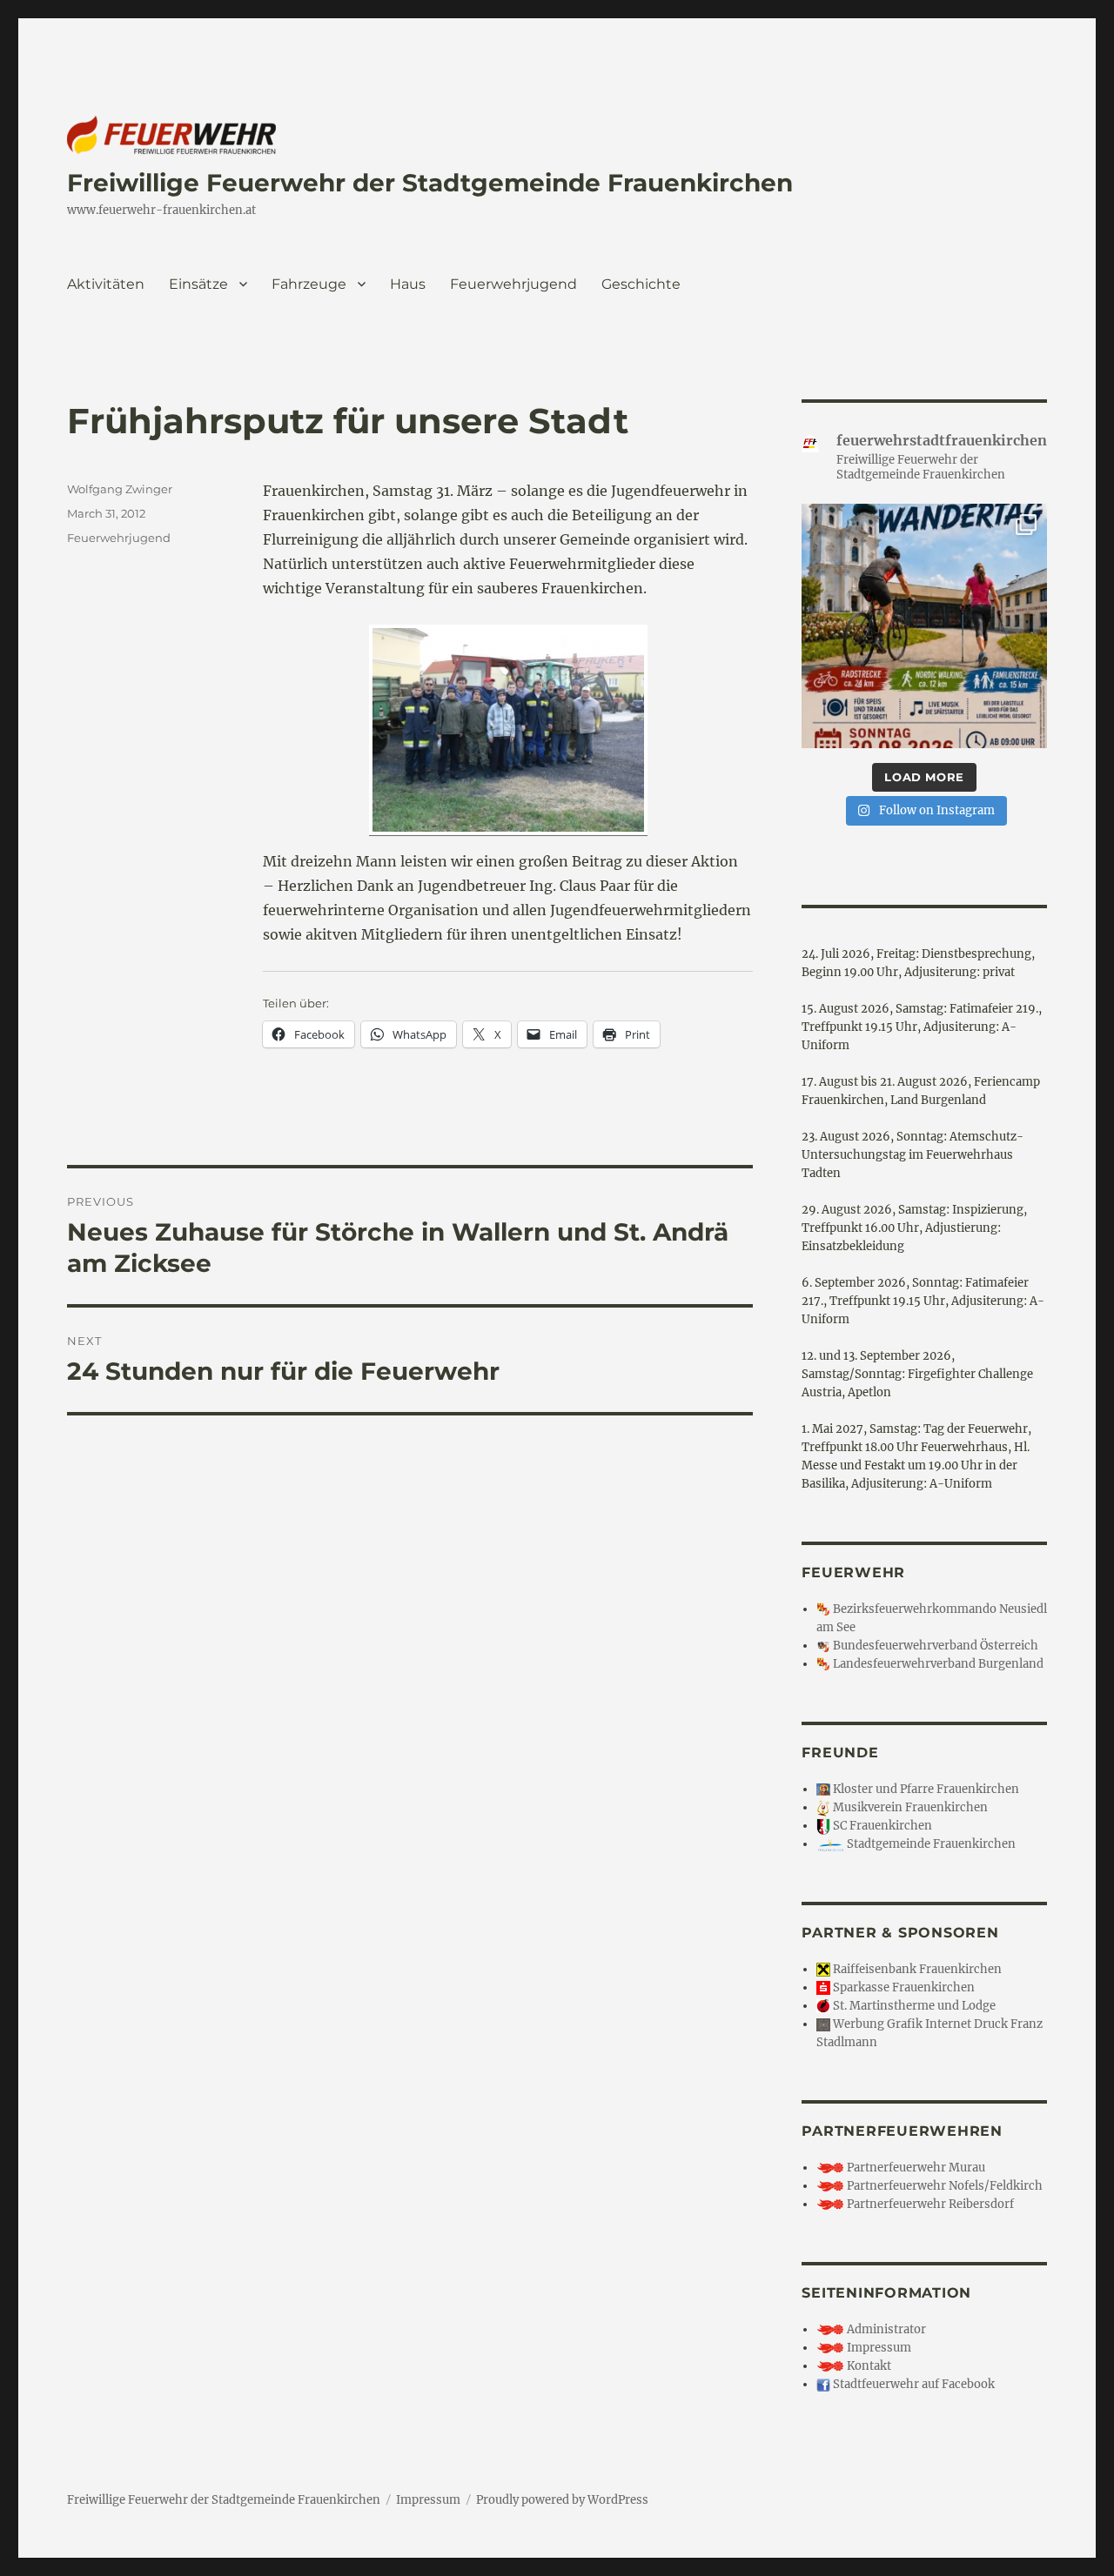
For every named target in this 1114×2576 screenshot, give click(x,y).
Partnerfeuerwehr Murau (915, 2168)
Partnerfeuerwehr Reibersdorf (929, 2204)
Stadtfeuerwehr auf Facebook (913, 2384)
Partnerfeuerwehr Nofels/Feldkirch (943, 2186)
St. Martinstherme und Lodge (913, 2006)
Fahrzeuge (309, 284)
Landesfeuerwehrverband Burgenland (937, 1664)
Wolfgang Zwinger (120, 489)
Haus (408, 284)
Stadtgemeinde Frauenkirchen (930, 1844)
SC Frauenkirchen (881, 1826)
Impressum (878, 2348)
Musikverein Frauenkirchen (909, 1807)
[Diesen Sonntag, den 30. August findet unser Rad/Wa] (924, 626)
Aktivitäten (106, 284)
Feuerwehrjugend (513, 284)
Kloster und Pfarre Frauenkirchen (925, 1789)
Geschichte (641, 284)
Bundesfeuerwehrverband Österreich (934, 1646)
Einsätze (198, 284)
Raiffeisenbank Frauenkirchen (916, 1969)
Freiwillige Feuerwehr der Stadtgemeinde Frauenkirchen (430, 183)
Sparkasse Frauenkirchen (903, 1987)
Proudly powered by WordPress (562, 2500)
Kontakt (868, 2366)
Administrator (885, 2329)
